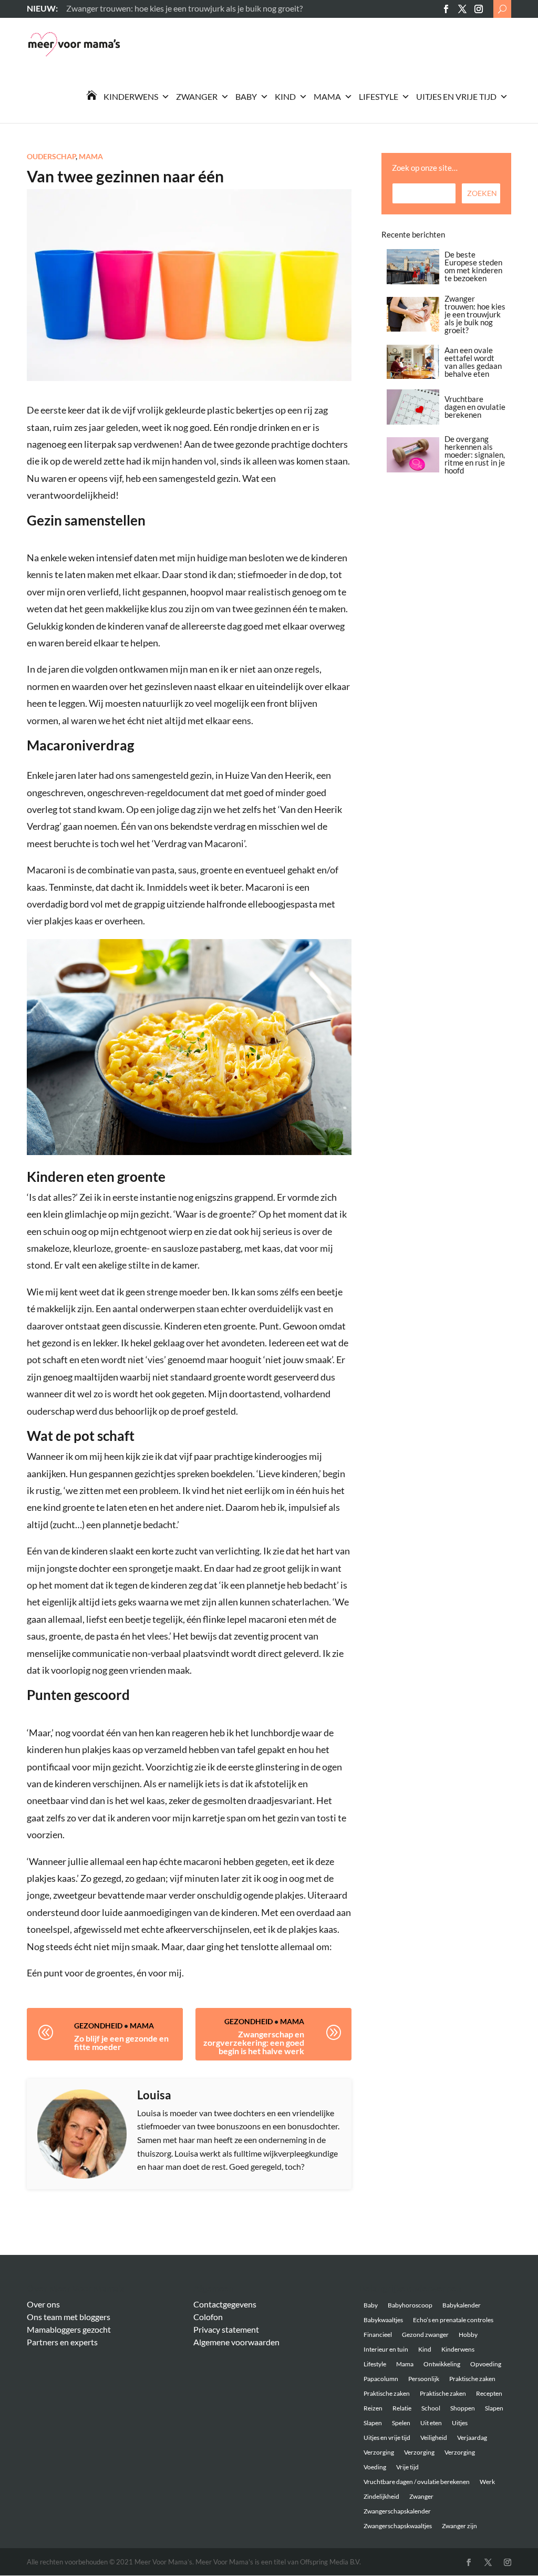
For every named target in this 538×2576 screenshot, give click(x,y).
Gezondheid (98, 2026)
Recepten (489, 2393)
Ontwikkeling (442, 2364)
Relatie (402, 2408)
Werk (487, 2482)
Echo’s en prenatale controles (453, 2320)
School (431, 2408)
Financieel (378, 2335)
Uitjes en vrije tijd (456, 96)
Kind (285, 96)
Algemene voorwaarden (236, 2342)
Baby (246, 96)
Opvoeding (486, 2364)
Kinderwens (131, 96)
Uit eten (431, 2423)
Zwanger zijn (459, 2526)
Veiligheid (434, 2438)
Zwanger (197, 96)
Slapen (494, 2408)
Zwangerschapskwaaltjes (398, 2526)
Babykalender (462, 2305)
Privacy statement (226, 2329)
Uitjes (460, 2423)
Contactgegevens (225, 2304)
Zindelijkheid (381, 2496)
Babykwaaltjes (383, 2320)
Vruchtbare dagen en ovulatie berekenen (475, 407)
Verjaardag (472, 2438)
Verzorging (379, 2452)
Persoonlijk (424, 2379)
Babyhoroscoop (410, 2305)
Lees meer (84, 8)
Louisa (154, 2095)
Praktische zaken (472, 2379)
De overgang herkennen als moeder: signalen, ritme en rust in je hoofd (475, 455)
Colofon (208, 2317)
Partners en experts (62, 2342)
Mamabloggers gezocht (69, 2329)
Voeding (375, 2467)
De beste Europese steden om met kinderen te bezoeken (473, 266)
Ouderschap (51, 156)
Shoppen (463, 2408)
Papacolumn (381, 2379)
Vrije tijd (407, 2467)
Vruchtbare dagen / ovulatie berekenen (417, 2482)
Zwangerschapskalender (397, 2511)
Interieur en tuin (386, 2349)
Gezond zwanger (425, 2335)
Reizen (373, 2408)
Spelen (401, 2423)
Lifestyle (379, 96)
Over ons (43, 2304)
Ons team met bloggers (69, 2317)
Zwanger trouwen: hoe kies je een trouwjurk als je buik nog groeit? (475, 314)
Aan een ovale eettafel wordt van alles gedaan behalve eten (473, 362)
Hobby (468, 2335)
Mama (327, 96)
